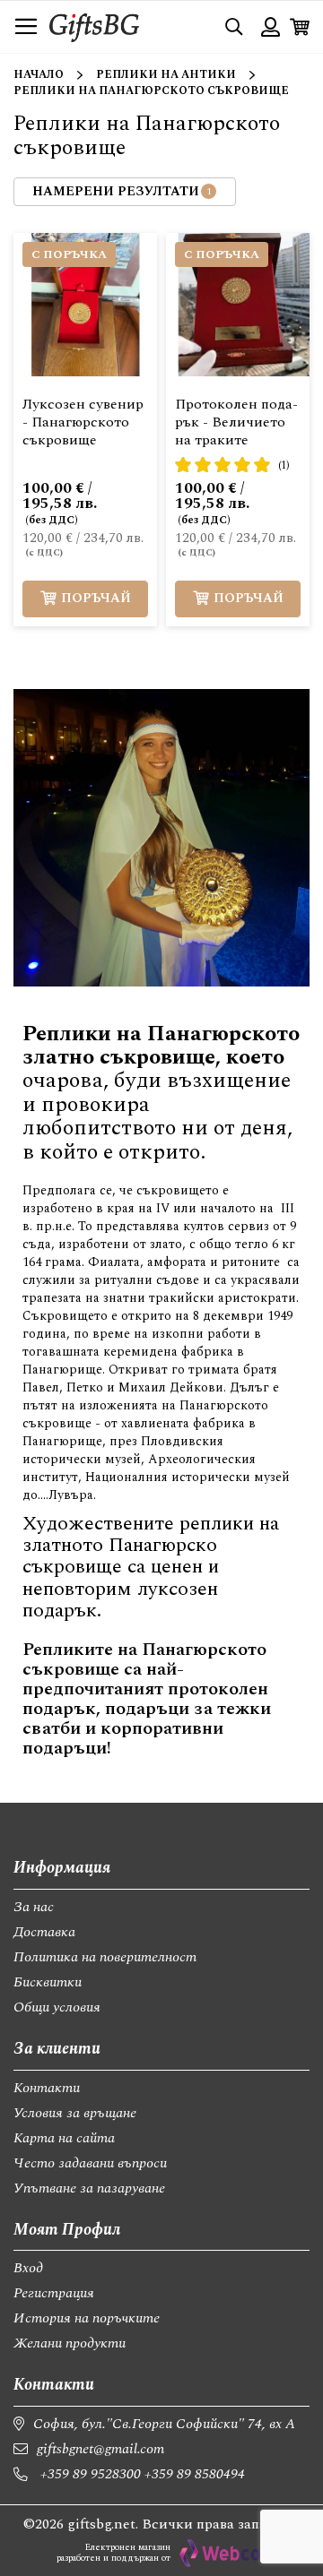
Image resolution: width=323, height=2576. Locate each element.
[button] (166, 260)
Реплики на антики (166, 75)
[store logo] (94, 26)
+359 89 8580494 (195, 2474)
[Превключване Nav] (26, 27)
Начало (39, 75)
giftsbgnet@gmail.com (100, 2449)
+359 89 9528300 (91, 2474)
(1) (284, 465)
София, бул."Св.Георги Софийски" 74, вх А (164, 2424)
